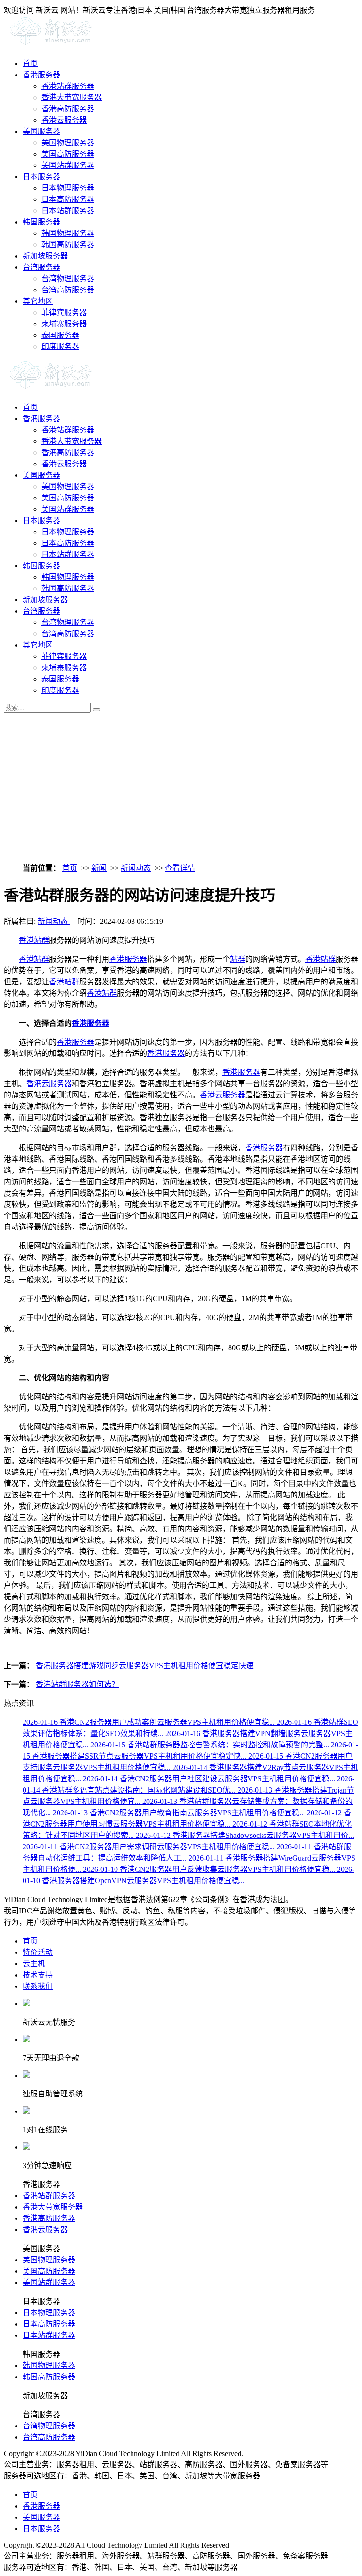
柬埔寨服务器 (64, 324)
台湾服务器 (41, 267)
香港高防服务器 (68, 109)
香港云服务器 (64, 120)
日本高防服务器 (68, 199)
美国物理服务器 (68, 143)
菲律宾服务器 (64, 312)
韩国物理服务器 (68, 233)
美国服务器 (41, 131)
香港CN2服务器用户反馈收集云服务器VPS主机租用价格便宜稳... (210, 1869)
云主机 (34, 1964)
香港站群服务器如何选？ (77, 1684)
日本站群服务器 (68, 211)
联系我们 (38, 1986)
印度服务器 (60, 346)
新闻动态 (136, 868)
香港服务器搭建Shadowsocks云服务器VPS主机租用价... (245, 1835)
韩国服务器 (41, 222)
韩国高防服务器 (68, 245)
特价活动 (38, 1952)
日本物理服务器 (68, 188)
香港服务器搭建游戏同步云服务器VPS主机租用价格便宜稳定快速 (145, 1666)
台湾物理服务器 (68, 278)
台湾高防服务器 (68, 290)
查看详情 (180, 868)
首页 (30, 63)
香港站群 (34, 940)
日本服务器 (41, 177)
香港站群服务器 (68, 86)
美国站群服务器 (68, 165)
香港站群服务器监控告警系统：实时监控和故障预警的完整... (211, 1745)
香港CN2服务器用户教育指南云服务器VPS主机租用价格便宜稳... (180, 1813)
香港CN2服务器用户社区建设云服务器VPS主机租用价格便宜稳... (210, 1779)
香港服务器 (41, 75)
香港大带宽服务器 (72, 97)
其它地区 (38, 301)
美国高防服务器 (68, 154)
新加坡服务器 (45, 256)
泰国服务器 (60, 335)
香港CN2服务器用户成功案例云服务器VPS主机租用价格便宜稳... (150, 1722)
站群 (238, 959)
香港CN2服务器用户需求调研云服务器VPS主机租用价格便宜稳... (150, 1847)
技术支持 (38, 1975)
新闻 (99, 868)
